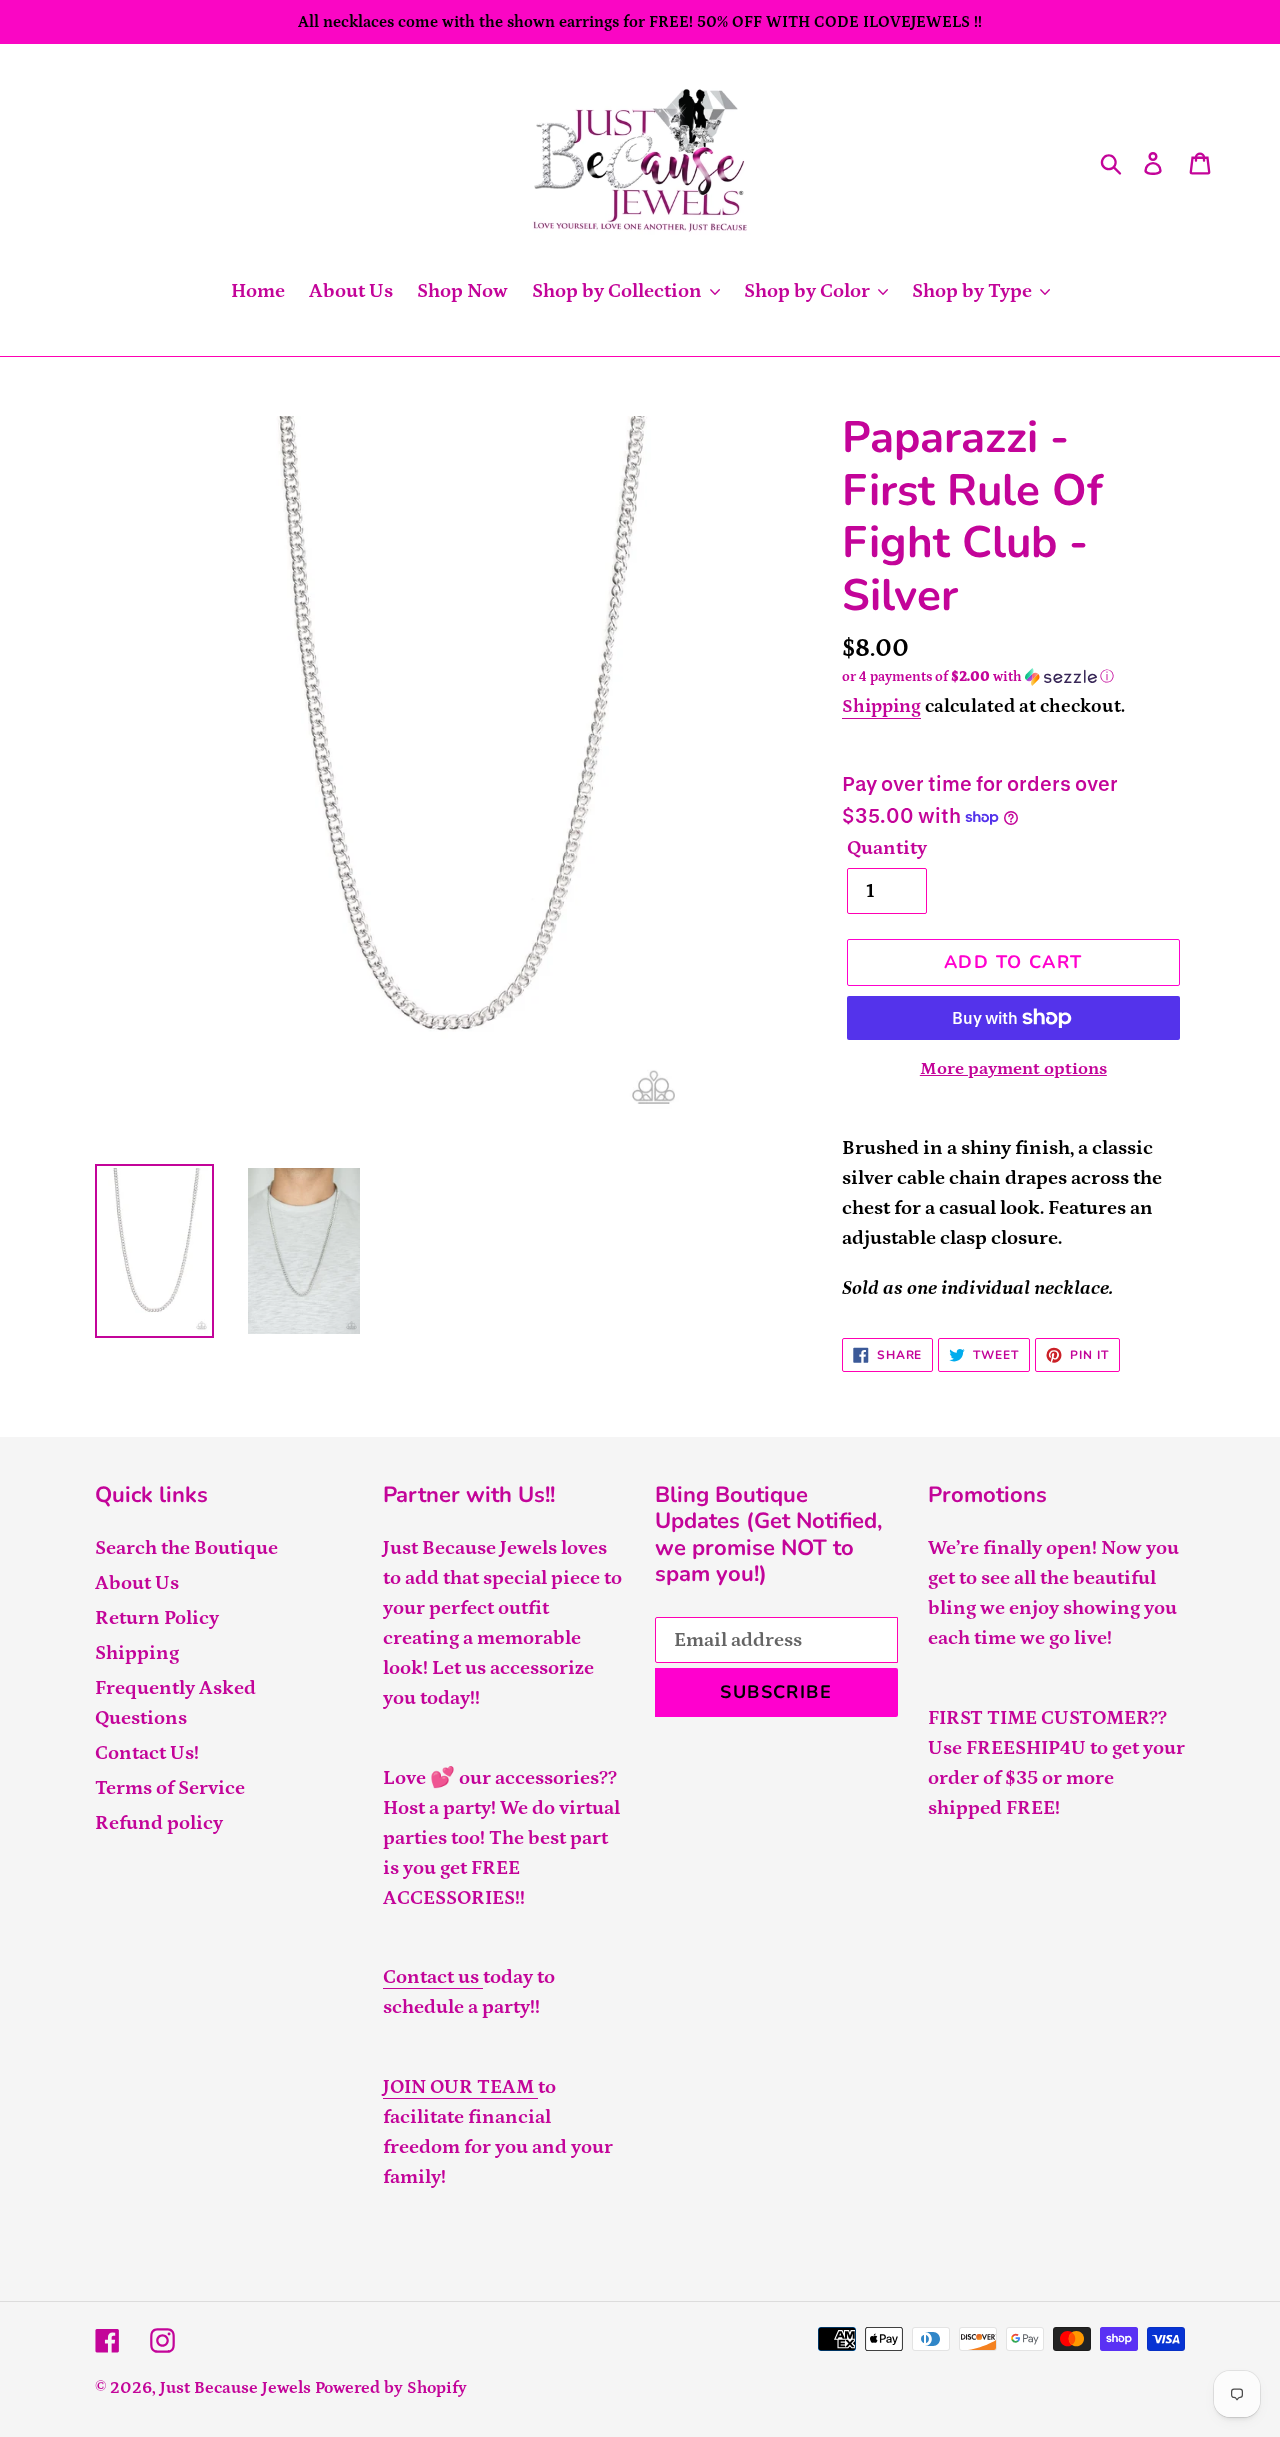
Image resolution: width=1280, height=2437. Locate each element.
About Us (137, 1583)
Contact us (433, 1977)
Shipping (881, 706)
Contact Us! (147, 1753)
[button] (1013, 677)
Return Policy (157, 1618)
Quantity (887, 848)
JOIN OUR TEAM (460, 2087)
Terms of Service (170, 1788)
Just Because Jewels (235, 2388)
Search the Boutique (186, 1548)
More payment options (1013, 1069)
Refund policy (159, 1823)
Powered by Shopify (391, 2388)
